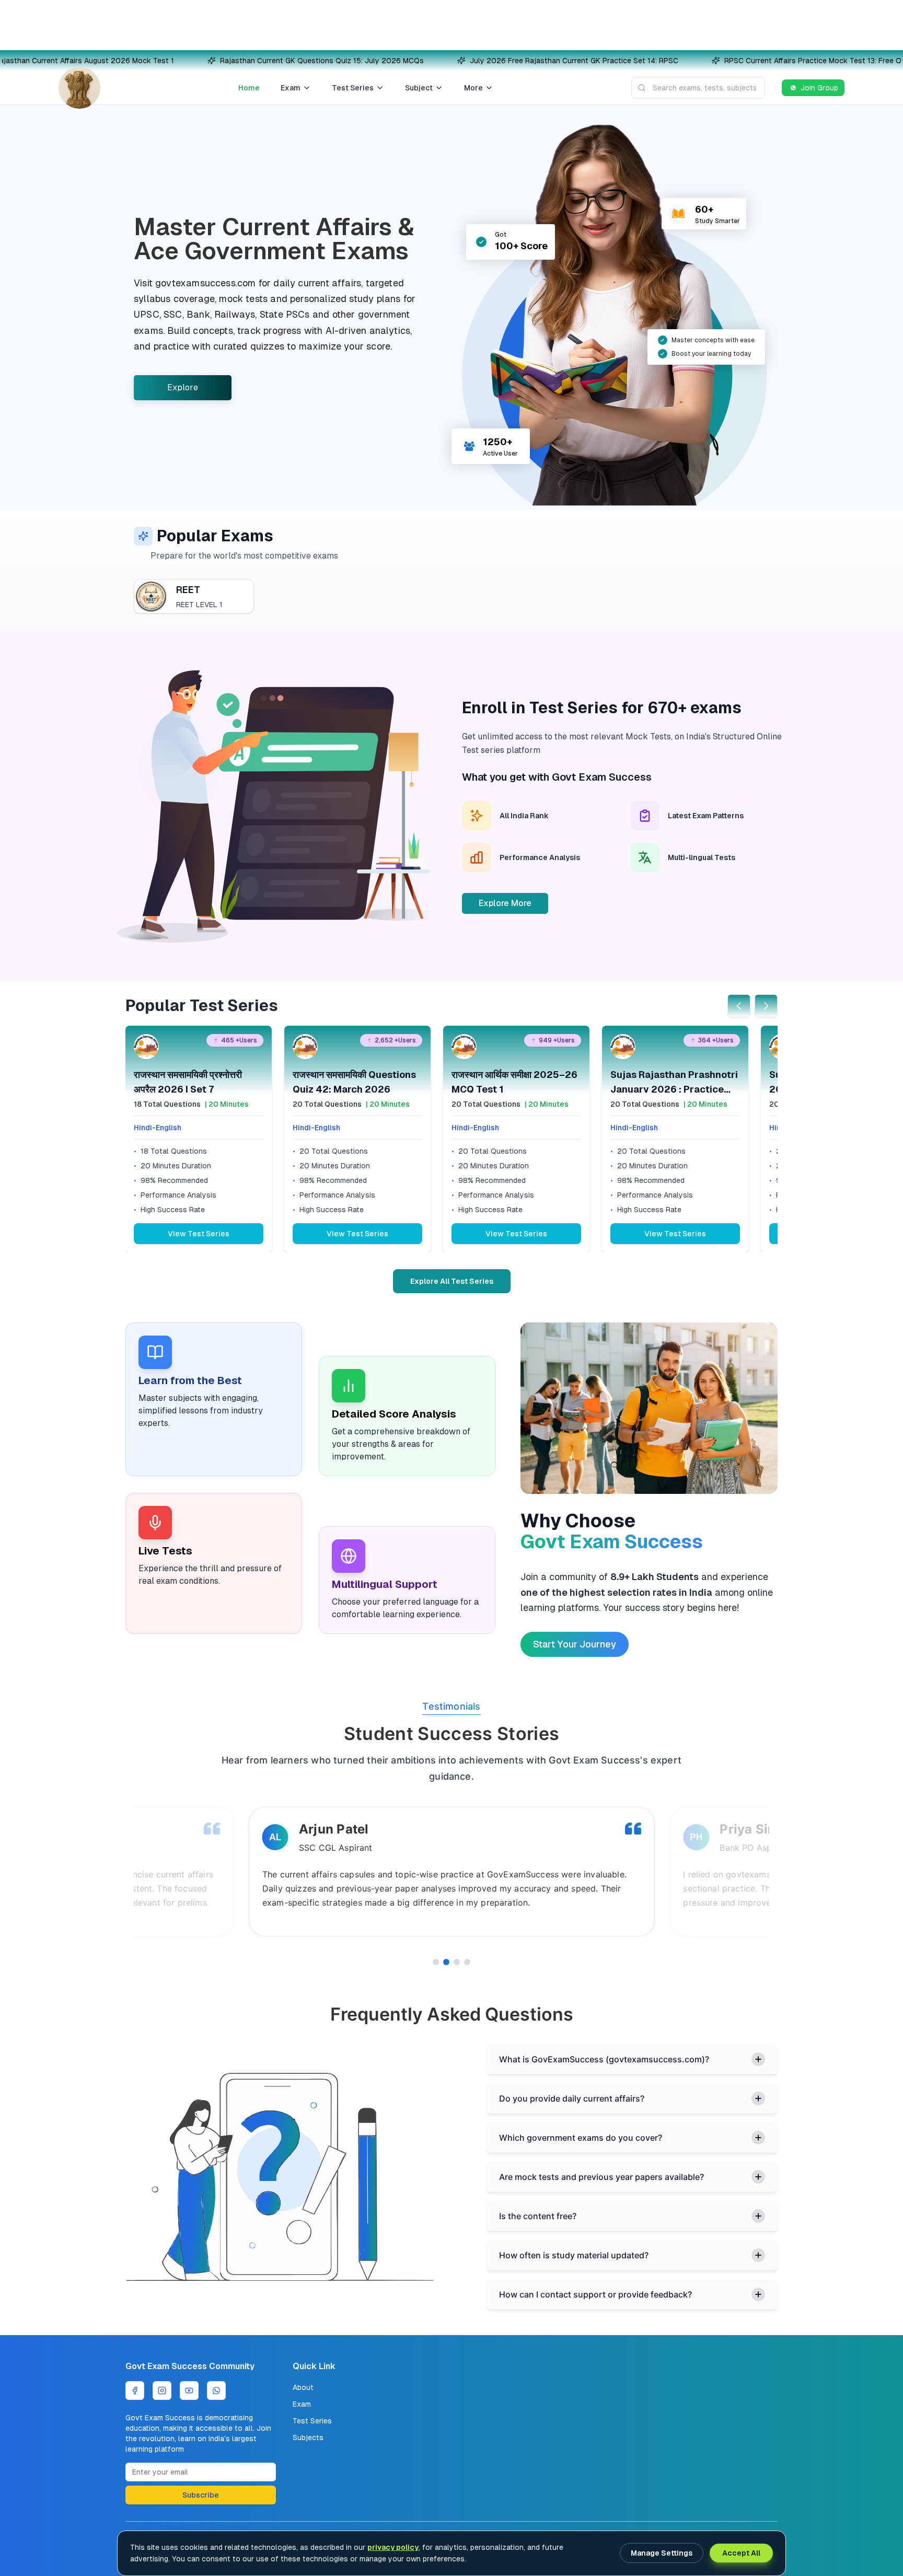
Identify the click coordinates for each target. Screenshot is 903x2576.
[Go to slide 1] (436, 1962)
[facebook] (135, 2391)
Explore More (505, 903)
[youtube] (189, 2391)
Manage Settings (662, 2553)
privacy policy (393, 2547)
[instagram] (162, 2391)
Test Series (353, 88)
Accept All (741, 2553)
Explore (183, 387)
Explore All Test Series (452, 1281)
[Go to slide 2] (446, 1962)
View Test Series (199, 1234)
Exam (291, 88)
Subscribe (201, 2495)
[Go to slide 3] (457, 1962)
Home (249, 88)
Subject (419, 88)
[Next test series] (766, 1006)
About (303, 2387)
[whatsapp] (216, 2391)
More (473, 88)
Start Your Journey (575, 1644)
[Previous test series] (739, 1006)
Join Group (819, 88)
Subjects (308, 2438)
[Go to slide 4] (467, 1962)
